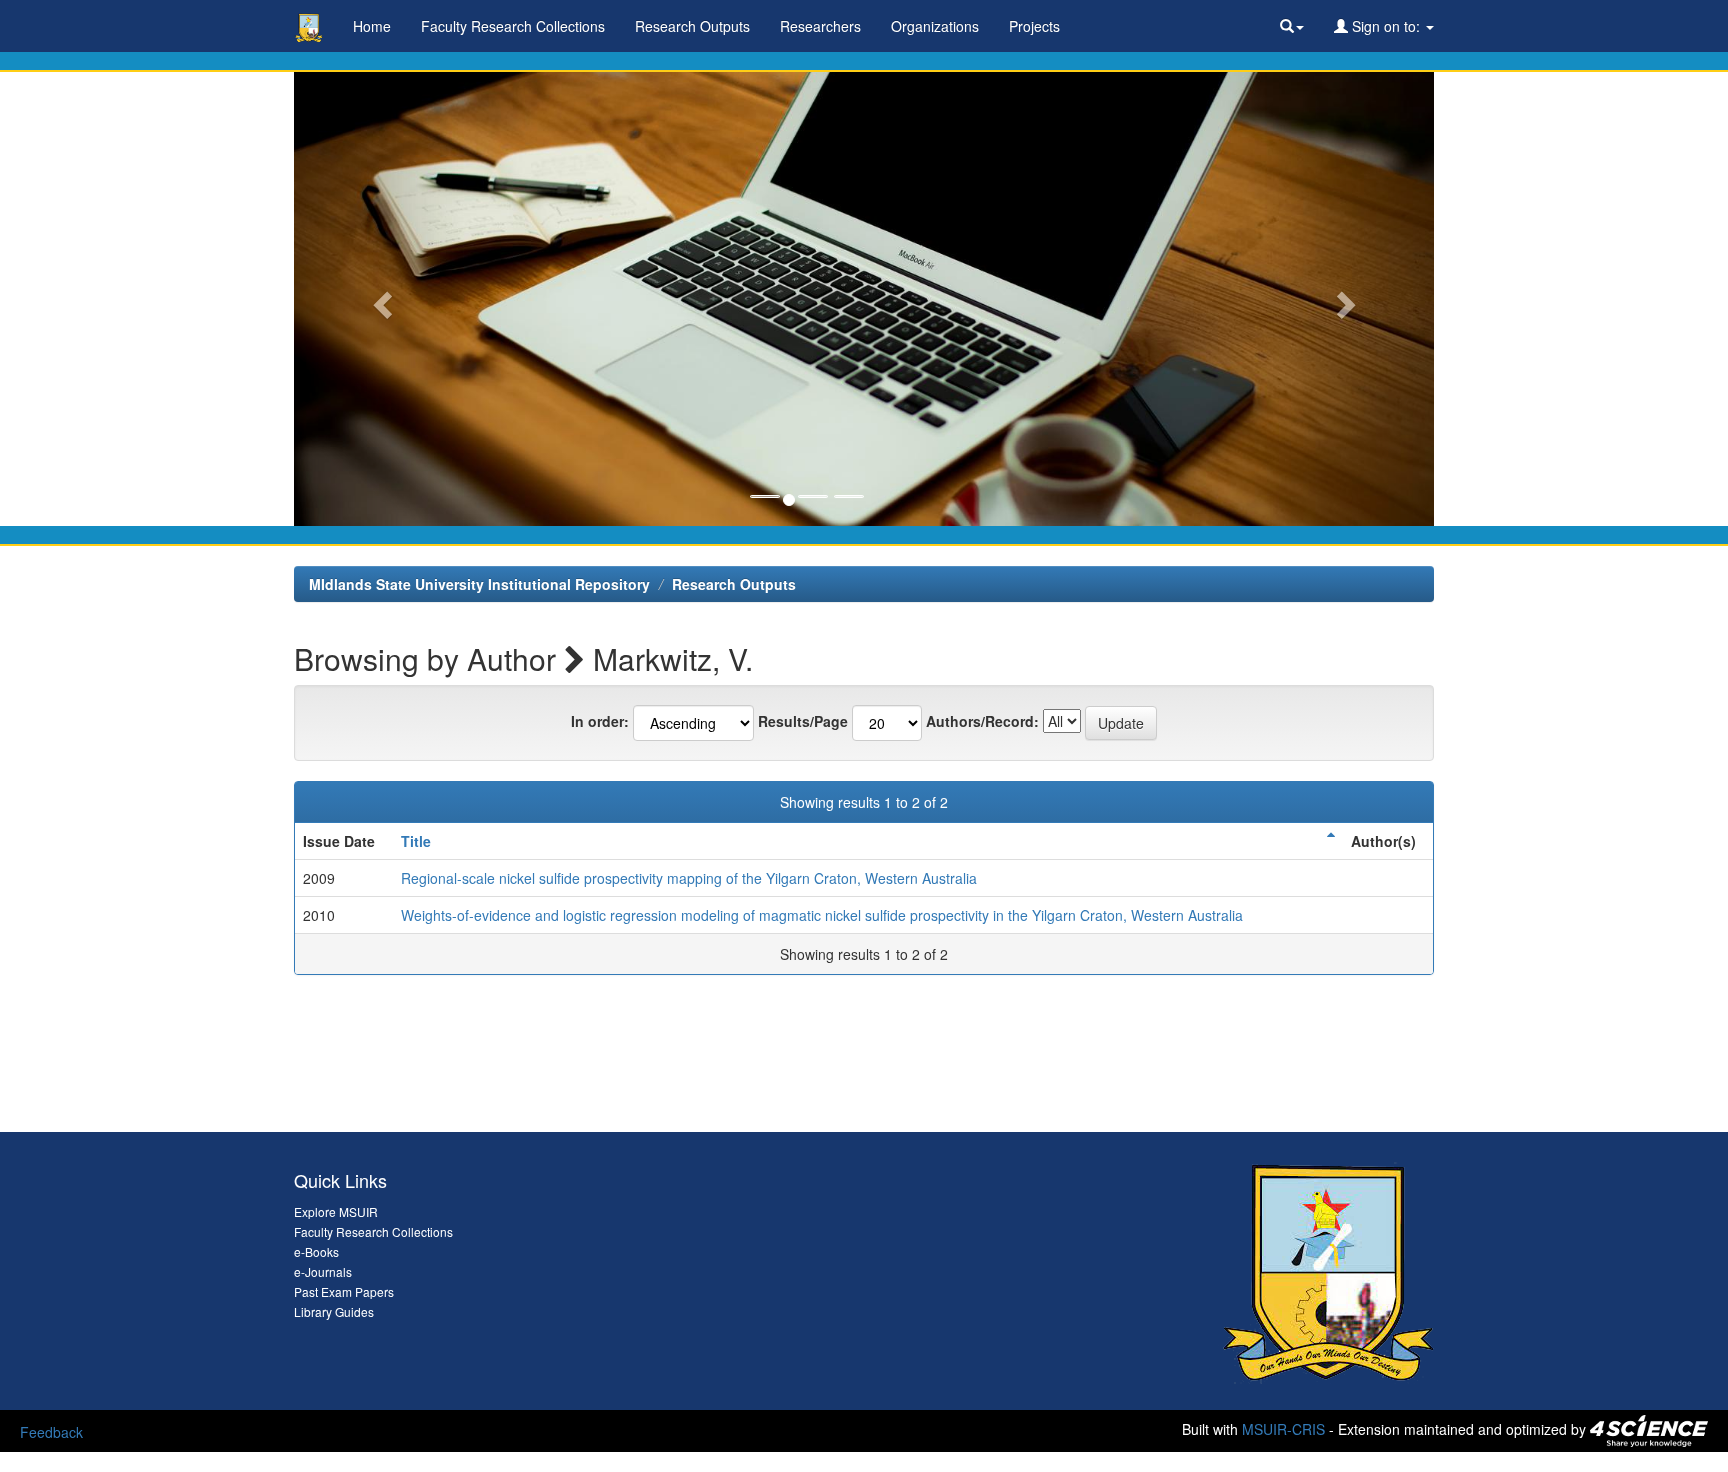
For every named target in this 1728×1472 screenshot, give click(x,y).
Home (372, 26)
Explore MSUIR (336, 1211)
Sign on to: (1386, 26)
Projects (1034, 26)
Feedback (51, 1432)
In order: (600, 721)
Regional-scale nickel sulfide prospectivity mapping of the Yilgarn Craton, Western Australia (689, 878)
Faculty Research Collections (513, 26)
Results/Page (803, 721)
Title (416, 841)
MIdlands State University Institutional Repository (479, 584)
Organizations (935, 26)
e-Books (316, 1251)
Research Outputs (692, 26)
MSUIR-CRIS (1283, 1429)
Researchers (820, 26)
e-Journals (323, 1271)
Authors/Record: (982, 721)
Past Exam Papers (344, 1291)
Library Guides (334, 1311)
